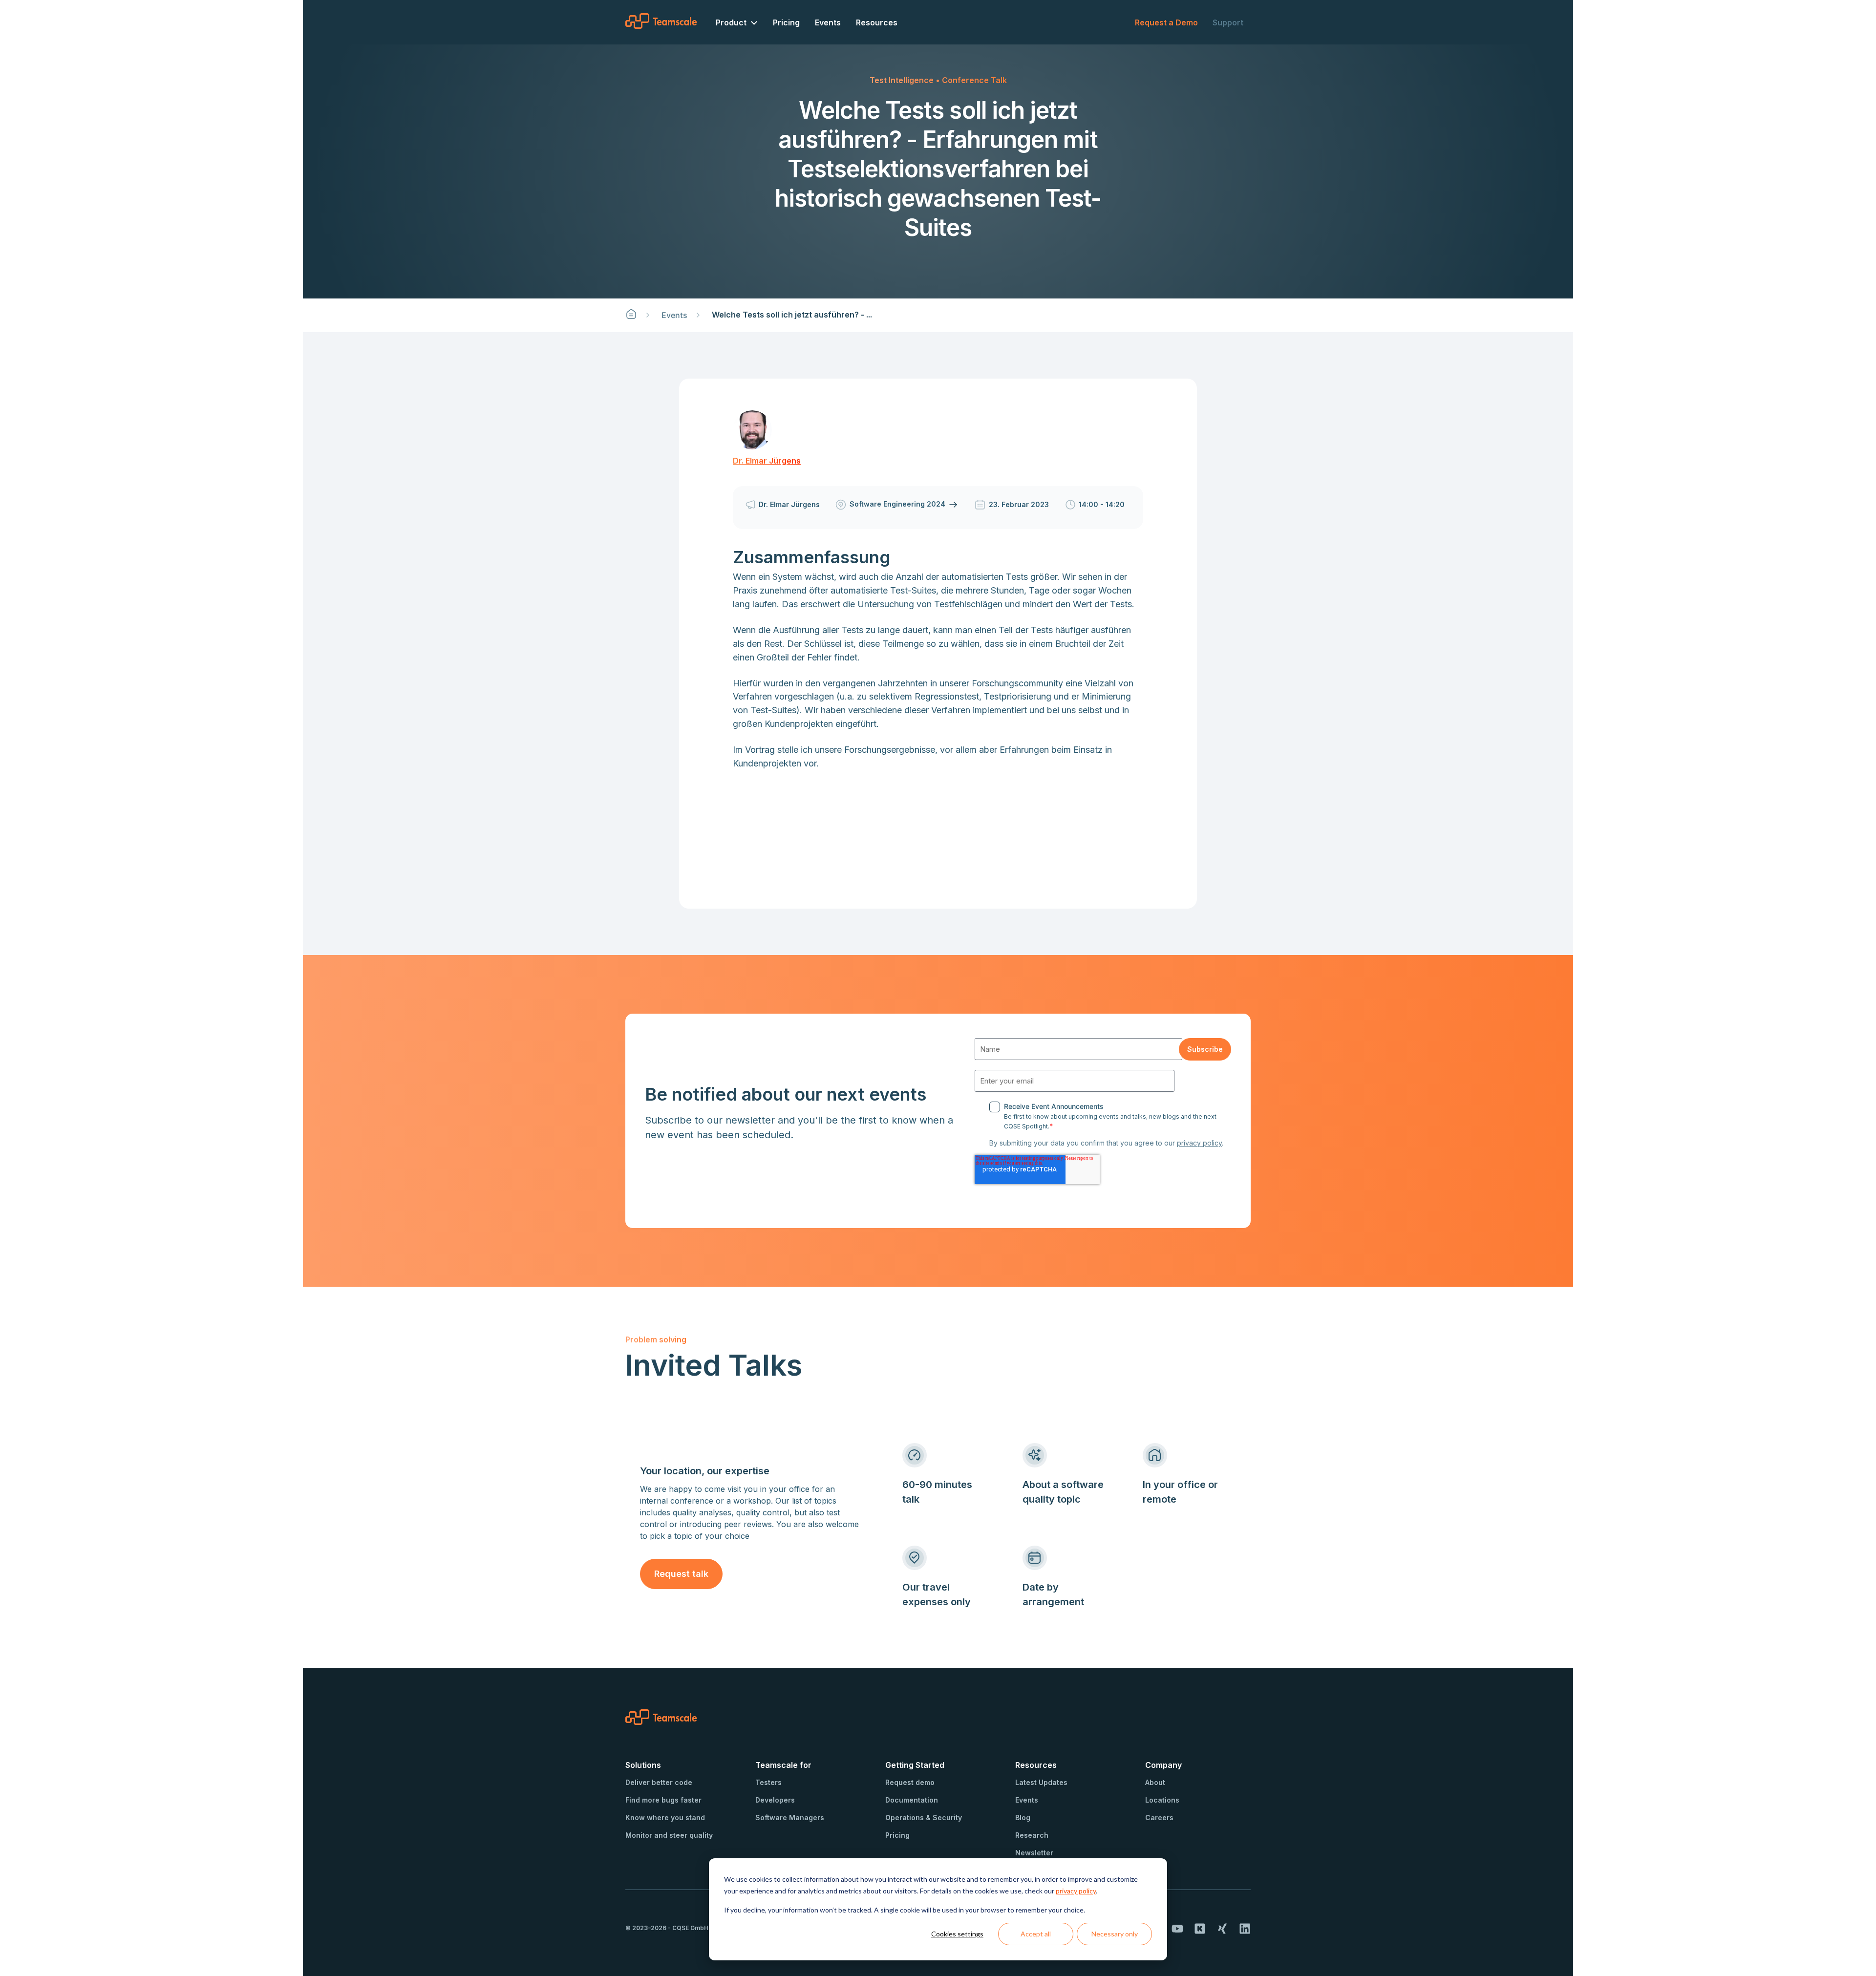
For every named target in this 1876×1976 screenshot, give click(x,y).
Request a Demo (1166, 22)
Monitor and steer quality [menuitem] (669, 1835)
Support (1228, 22)
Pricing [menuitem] (786, 22)
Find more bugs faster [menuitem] (663, 1800)
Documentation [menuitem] (912, 1800)
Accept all (1036, 1934)
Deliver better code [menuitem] (659, 1782)
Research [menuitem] (1032, 1835)
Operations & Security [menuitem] (924, 1817)
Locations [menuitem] (1162, 1800)
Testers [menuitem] (768, 1782)
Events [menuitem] (828, 22)
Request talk (681, 1574)
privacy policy (1076, 1891)
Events (674, 315)
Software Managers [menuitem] (790, 1817)
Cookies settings (957, 1934)
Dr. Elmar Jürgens (767, 461)
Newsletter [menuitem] (1034, 1853)
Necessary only (1115, 1934)
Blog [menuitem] (1023, 1817)
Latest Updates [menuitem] (1041, 1782)
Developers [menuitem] (775, 1800)
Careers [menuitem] (1159, 1817)
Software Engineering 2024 (898, 504)
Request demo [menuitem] (910, 1782)
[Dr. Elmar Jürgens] (752, 430)
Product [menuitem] (731, 22)
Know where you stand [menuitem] (665, 1817)
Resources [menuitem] (877, 22)
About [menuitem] (1155, 1782)
